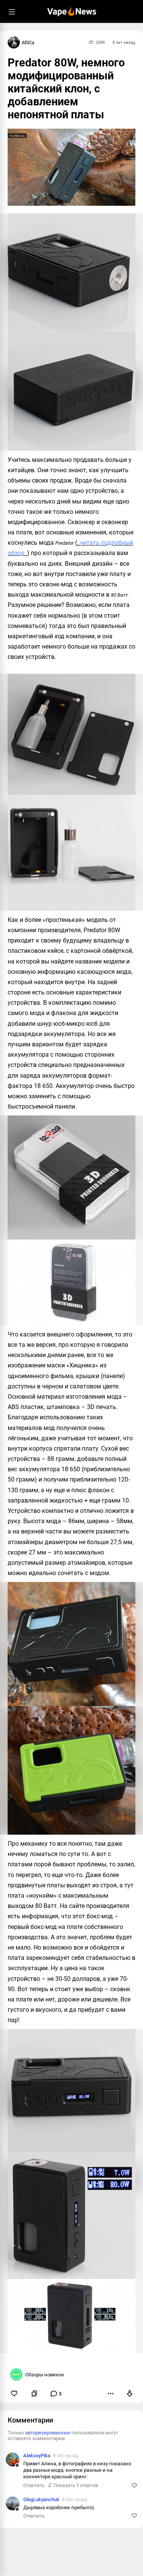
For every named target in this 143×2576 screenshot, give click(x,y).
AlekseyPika (37, 2456)
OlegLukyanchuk (41, 2499)
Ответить (34, 2485)
